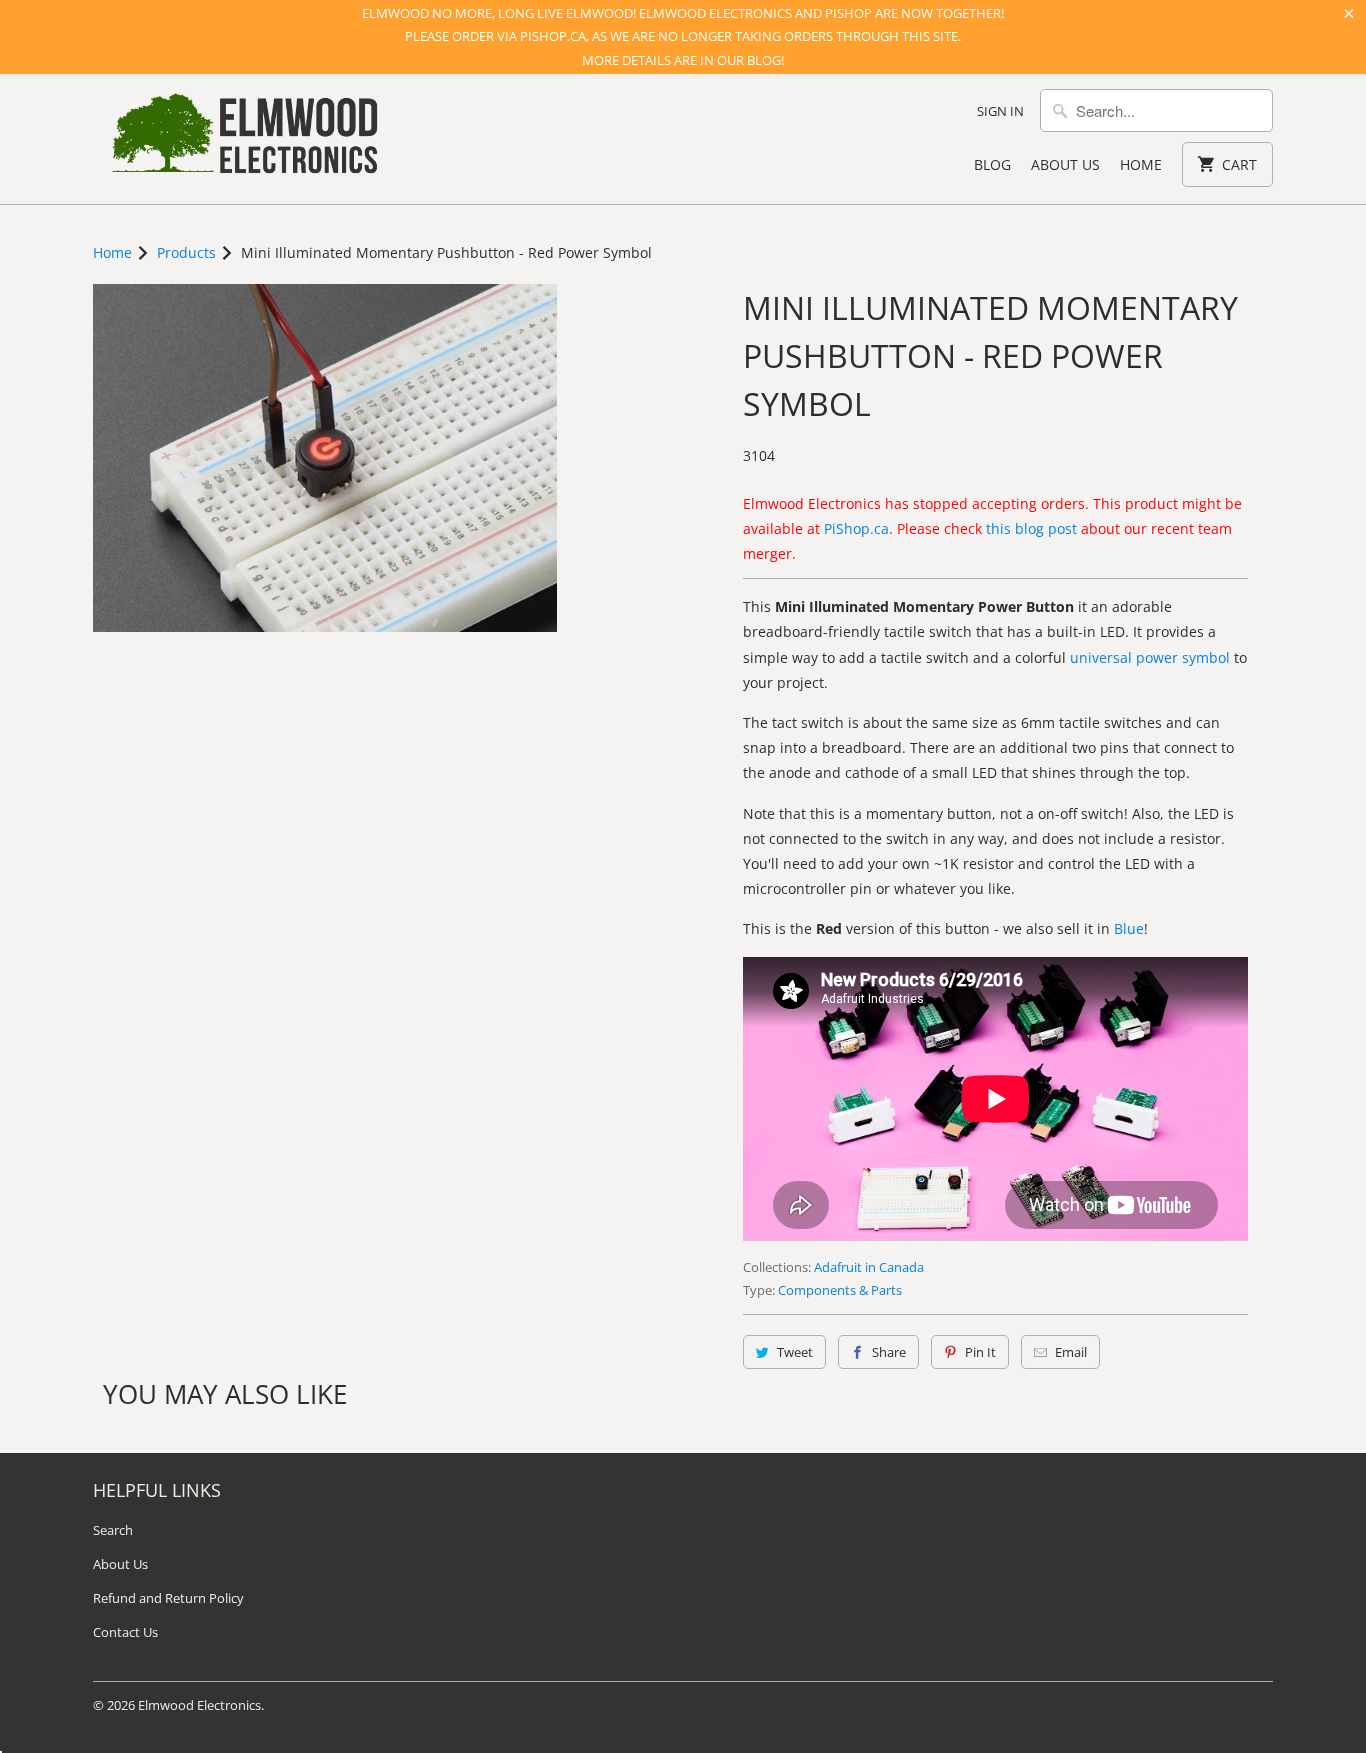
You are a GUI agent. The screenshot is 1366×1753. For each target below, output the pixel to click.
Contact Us (125, 1632)
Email (1071, 1352)
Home (1141, 164)
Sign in (1000, 111)
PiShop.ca (856, 528)
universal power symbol (1150, 657)
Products (186, 252)
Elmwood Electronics (199, 1705)
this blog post (1031, 528)
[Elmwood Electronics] (243, 139)
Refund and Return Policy (168, 1598)
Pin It (980, 1352)
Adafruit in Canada (869, 1267)
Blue (1129, 928)
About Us (1065, 164)
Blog (992, 164)
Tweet (795, 1352)
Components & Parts (840, 1290)
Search (113, 1530)
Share (889, 1352)
